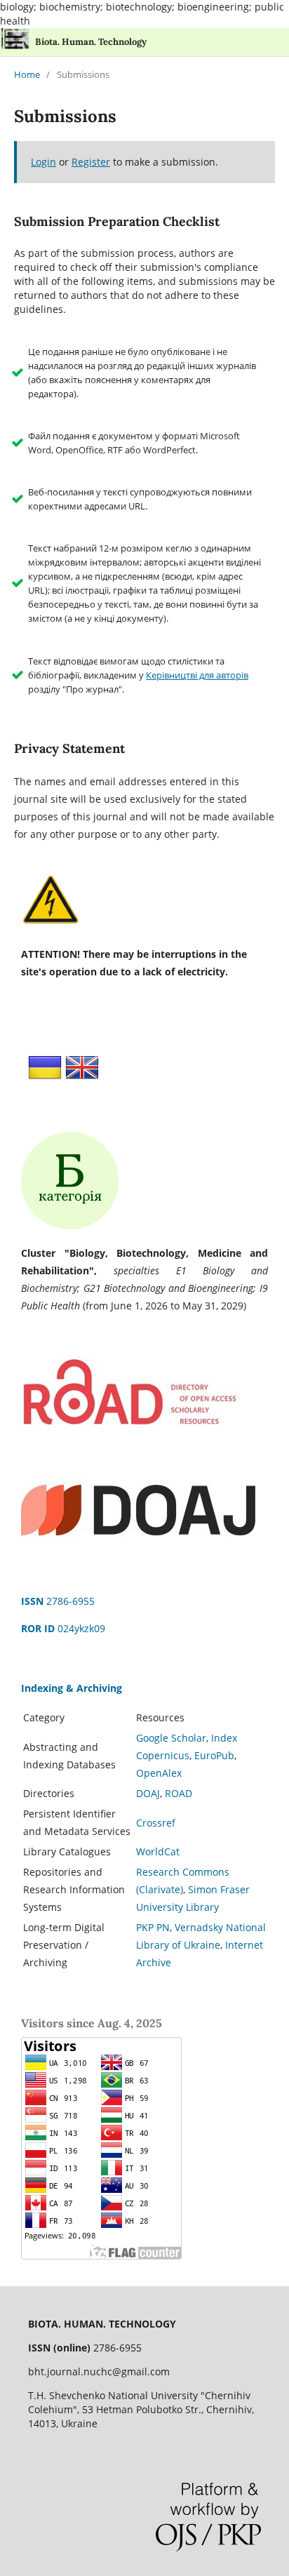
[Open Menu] (14, 42)
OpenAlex (159, 1773)
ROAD (179, 1793)
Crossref (156, 1823)
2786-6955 (58, 1601)
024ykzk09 (63, 1628)
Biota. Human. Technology (91, 42)
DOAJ (148, 1793)
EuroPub (214, 1755)
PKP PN (153, 1927)
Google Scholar (171, 1738)
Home (27, 74)
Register (91, 162)
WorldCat (158, 1851)
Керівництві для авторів (197, 675)
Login (43, 162)
